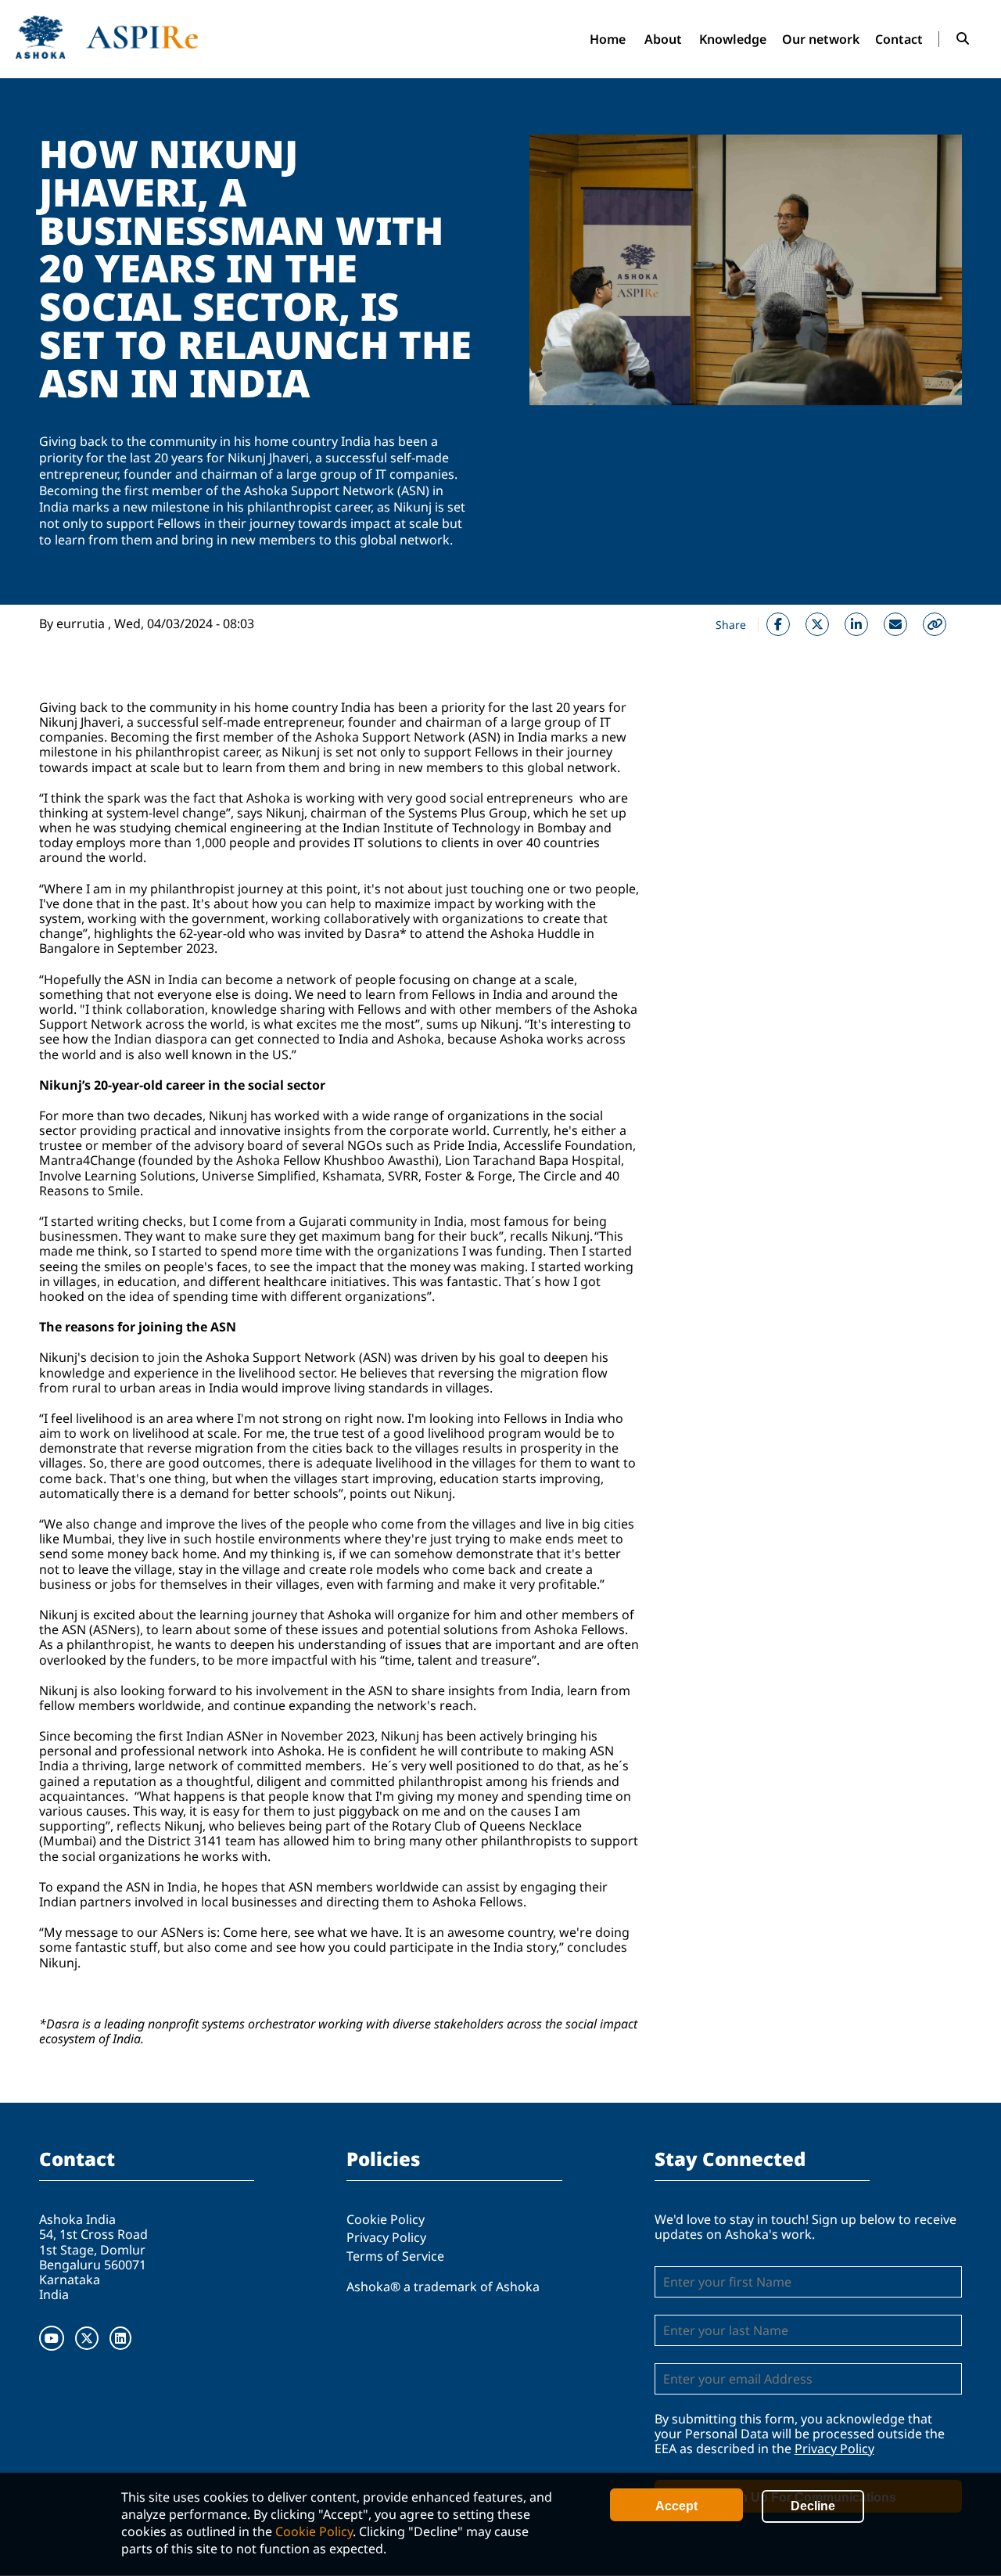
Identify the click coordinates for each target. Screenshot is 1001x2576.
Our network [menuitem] (821, 39)
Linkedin (856, 624)
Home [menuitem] (608, 39)
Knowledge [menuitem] (733, 39)
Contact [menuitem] (899, 39)
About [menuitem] (663, 39)
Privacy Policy (386, 2237)
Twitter (817, 624)
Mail (895, 624)
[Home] (107, 37)
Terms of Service (395, 2256)
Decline (813, 2506)
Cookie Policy (314, 2531)
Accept (676, 2506)
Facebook (778, 624)
